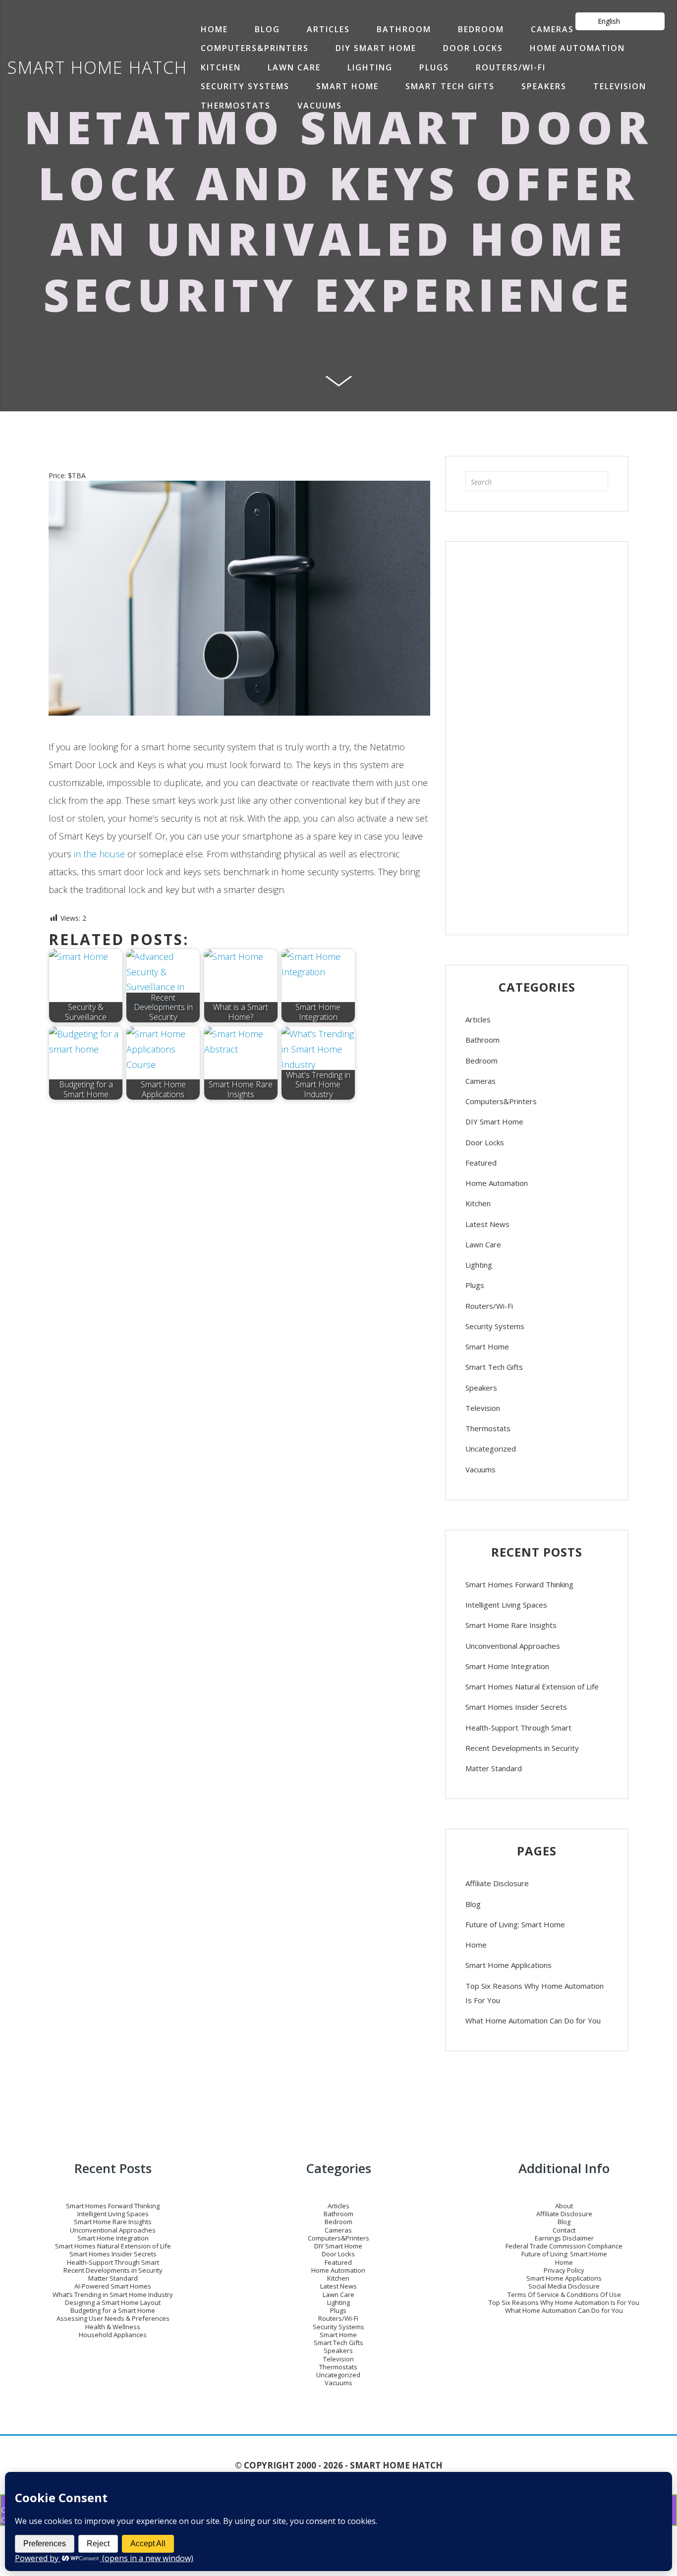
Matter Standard (494, 1768)
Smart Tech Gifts (450, 86)
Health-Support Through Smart (518, 1728)
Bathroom (404, 29)
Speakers (544, 86)
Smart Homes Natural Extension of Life (532, 1686)
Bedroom (481, 29)
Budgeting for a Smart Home (113, 2310)
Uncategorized (491, 1449)
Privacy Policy (564, 2270)
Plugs (434, 67)
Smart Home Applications (508, 1965)
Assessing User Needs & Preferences (113, 2318)
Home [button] (214, 29)
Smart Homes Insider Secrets (516, 1707)
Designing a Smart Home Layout (113, 2302)
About (564, 2206)
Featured (481, 1163)
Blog (267, 29)
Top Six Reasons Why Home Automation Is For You (535, 1993)
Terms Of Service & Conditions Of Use (564, 2295)
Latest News (487, 1224)
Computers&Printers (255, 48)
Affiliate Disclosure (497, 1883)
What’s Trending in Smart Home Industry (113, 2295)
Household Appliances (113, 2335)
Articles (328, 29)
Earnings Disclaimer (564, 2238)
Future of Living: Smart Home (515, 1924)
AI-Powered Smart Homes (113, 2286)
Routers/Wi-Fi (511, 67)
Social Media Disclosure (564, 2286)
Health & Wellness (113, 2327)
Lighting (370, 67)
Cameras (552, 29)
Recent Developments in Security (522, 1748)
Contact (564, 2230)
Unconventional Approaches (513, 1646)
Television (620, 86)
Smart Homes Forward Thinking (519, 1584)
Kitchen (221, 67)
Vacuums (320, 106)
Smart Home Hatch (97, 67)
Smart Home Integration (507, 1666)
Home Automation (577, 48)
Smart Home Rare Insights (511, 1625)
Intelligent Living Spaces (506, 1605)
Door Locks (473, 48)
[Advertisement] (537, 733)
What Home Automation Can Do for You (533, 2020)
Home (476, 1945)
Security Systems (245, 86)
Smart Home (347, 86)
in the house (99, 854)
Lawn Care (294, 67)
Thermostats (236, 106)
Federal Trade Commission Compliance (564, 2246)
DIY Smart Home (376, 48)
